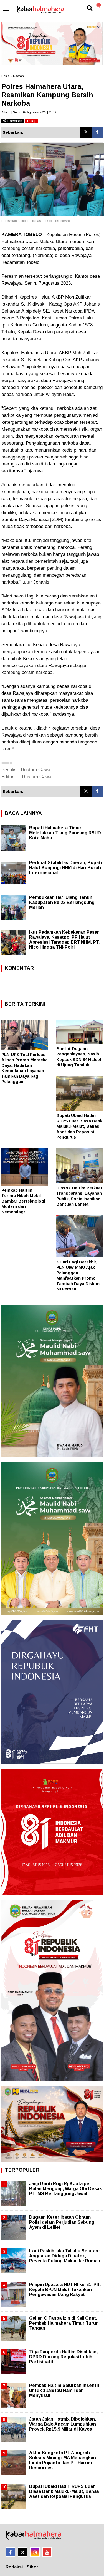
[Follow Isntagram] (35, 2552)
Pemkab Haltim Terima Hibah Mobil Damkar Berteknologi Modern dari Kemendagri (23, 1201)
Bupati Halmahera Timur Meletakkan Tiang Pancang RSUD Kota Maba (65, 833)
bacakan (14, 121)
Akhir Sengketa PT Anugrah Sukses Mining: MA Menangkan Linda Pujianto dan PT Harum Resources (63, 2460)
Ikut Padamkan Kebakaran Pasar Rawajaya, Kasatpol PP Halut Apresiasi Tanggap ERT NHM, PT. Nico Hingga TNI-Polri (64, 940)
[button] (98, 3)
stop (32, 121)
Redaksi (14, 2567)
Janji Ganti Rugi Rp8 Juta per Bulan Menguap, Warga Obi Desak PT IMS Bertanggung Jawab (65, 2189)
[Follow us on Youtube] (47, 2552)
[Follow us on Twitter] (23, 2552)
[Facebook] (97, 132)
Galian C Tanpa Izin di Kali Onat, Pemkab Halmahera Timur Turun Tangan (64, 2323)
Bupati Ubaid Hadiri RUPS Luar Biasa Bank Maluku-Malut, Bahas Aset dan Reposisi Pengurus (79, 1126)
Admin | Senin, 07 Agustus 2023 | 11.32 (29, 112)
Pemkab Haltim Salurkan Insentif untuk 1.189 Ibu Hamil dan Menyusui (64, 2390)
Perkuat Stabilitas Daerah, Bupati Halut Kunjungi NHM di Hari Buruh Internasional (65, 868)
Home (5, 76)
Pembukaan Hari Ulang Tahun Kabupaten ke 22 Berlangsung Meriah (62, 902)
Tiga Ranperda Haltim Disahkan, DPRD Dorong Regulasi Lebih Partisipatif (63, 2357)
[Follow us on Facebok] (10, 2552)
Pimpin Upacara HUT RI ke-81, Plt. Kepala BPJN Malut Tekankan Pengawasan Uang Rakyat (65, 2289)
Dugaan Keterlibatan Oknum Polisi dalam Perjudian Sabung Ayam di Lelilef (62, 2222)
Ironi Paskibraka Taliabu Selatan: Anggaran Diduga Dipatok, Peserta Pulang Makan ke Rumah (65, 2256)
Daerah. (19, 76)
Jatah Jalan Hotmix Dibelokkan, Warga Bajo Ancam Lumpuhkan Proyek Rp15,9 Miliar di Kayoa (63, 2424)
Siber (32, 2567)
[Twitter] (86, 132)
